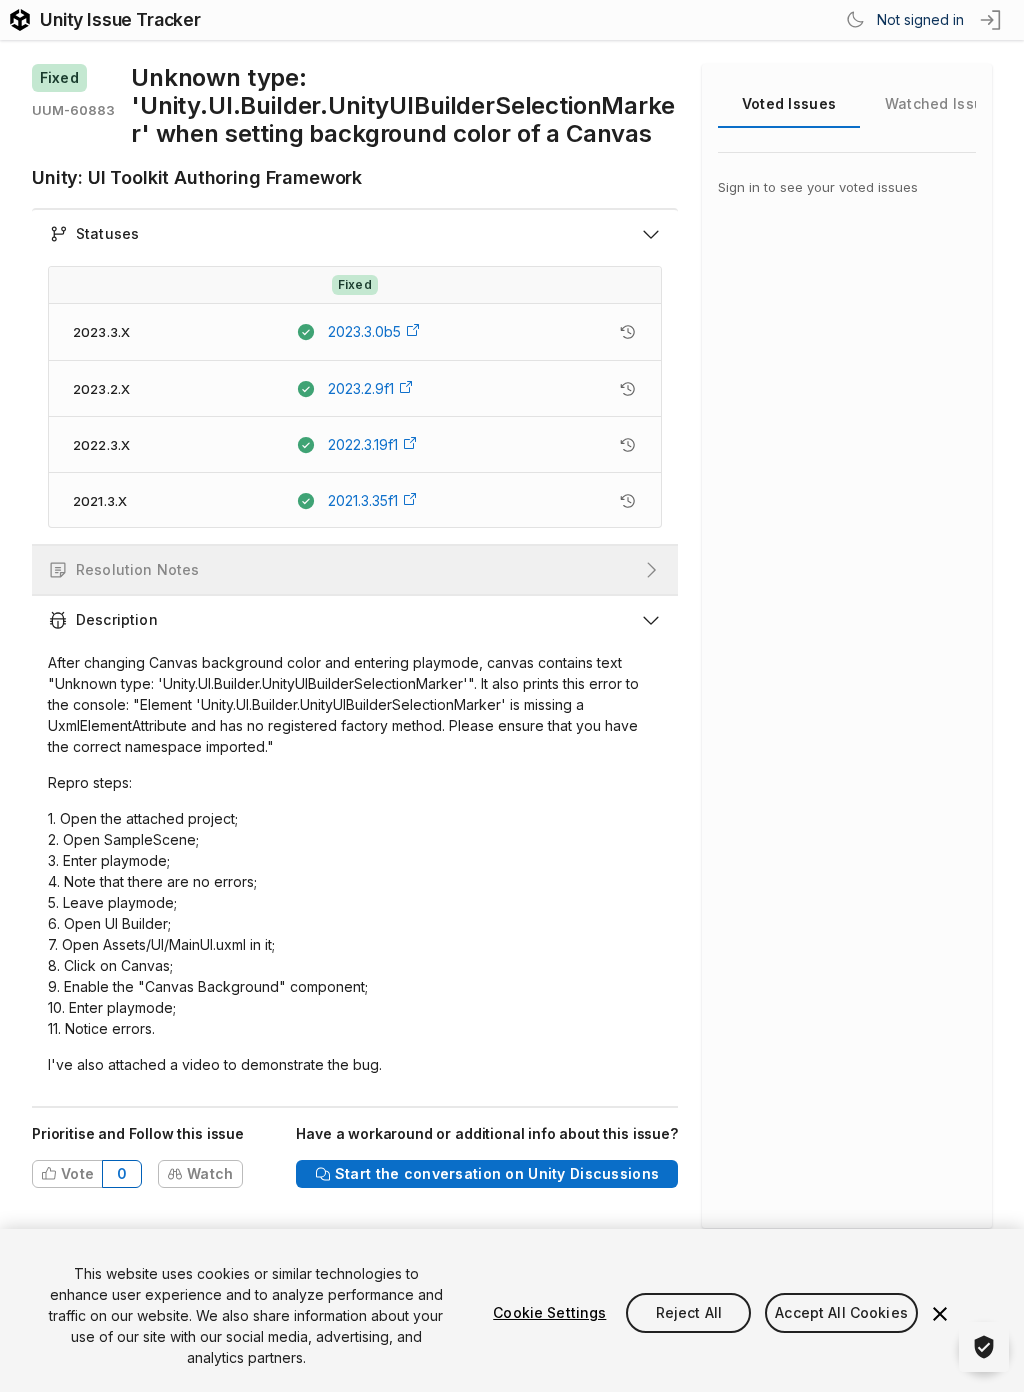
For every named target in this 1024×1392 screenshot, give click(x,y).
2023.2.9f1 (361, 388)
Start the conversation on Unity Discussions (497, 1173)
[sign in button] (992, 20)
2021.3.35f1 (363, 500)
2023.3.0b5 (364, 331)
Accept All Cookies (841, 1312)
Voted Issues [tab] (789, 103)
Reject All (689, 1312)
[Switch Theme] (855, 20)
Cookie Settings (549, 1312)
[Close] (940, 1314)
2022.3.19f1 (363, 444)
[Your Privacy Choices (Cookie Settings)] (984, 1347)
